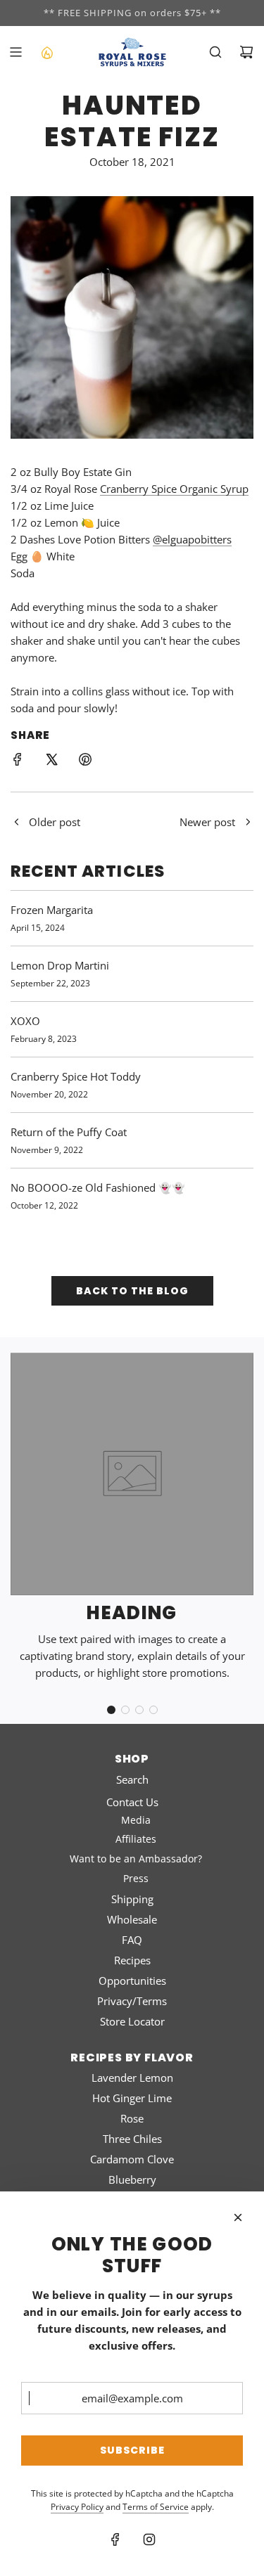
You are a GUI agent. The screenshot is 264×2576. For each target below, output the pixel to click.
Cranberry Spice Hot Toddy (76, 1076)
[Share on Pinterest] (85, 761)
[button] (111, 1710)
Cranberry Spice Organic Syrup (174, 489)
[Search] (215, 52)
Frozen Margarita (52, 910)
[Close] (238, 2217)
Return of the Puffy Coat (69, 1132)
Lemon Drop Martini (60, 965)
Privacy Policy (77, 2507)
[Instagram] (149, 2539)
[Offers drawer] (46, 52)
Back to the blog (132, 1291)
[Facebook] (115, 2539)
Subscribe (132, 2450)
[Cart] (246, 52)
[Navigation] (15, 52)
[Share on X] (51, 761)
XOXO (25, 1021)
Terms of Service (156, 2507)
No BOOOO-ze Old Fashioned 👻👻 (98, 1187)
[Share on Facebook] (18, 761)
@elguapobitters (192, 539)
